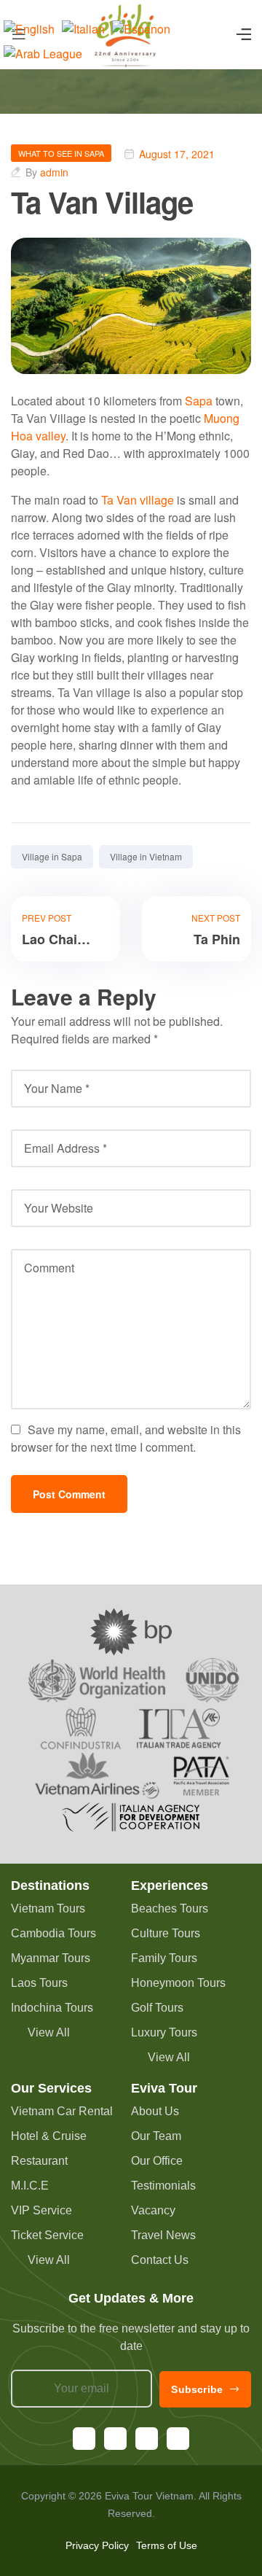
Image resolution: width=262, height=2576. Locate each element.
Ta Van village (138, 500)
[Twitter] (178, 2439)
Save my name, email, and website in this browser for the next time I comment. (126, 1438)
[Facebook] (84, 2439)
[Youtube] (147, 2439)
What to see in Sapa (61, 153)
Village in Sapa (52, 856)
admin (54, 172)
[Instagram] (115, 2439)
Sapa (199, 401)
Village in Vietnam (146, 856)
